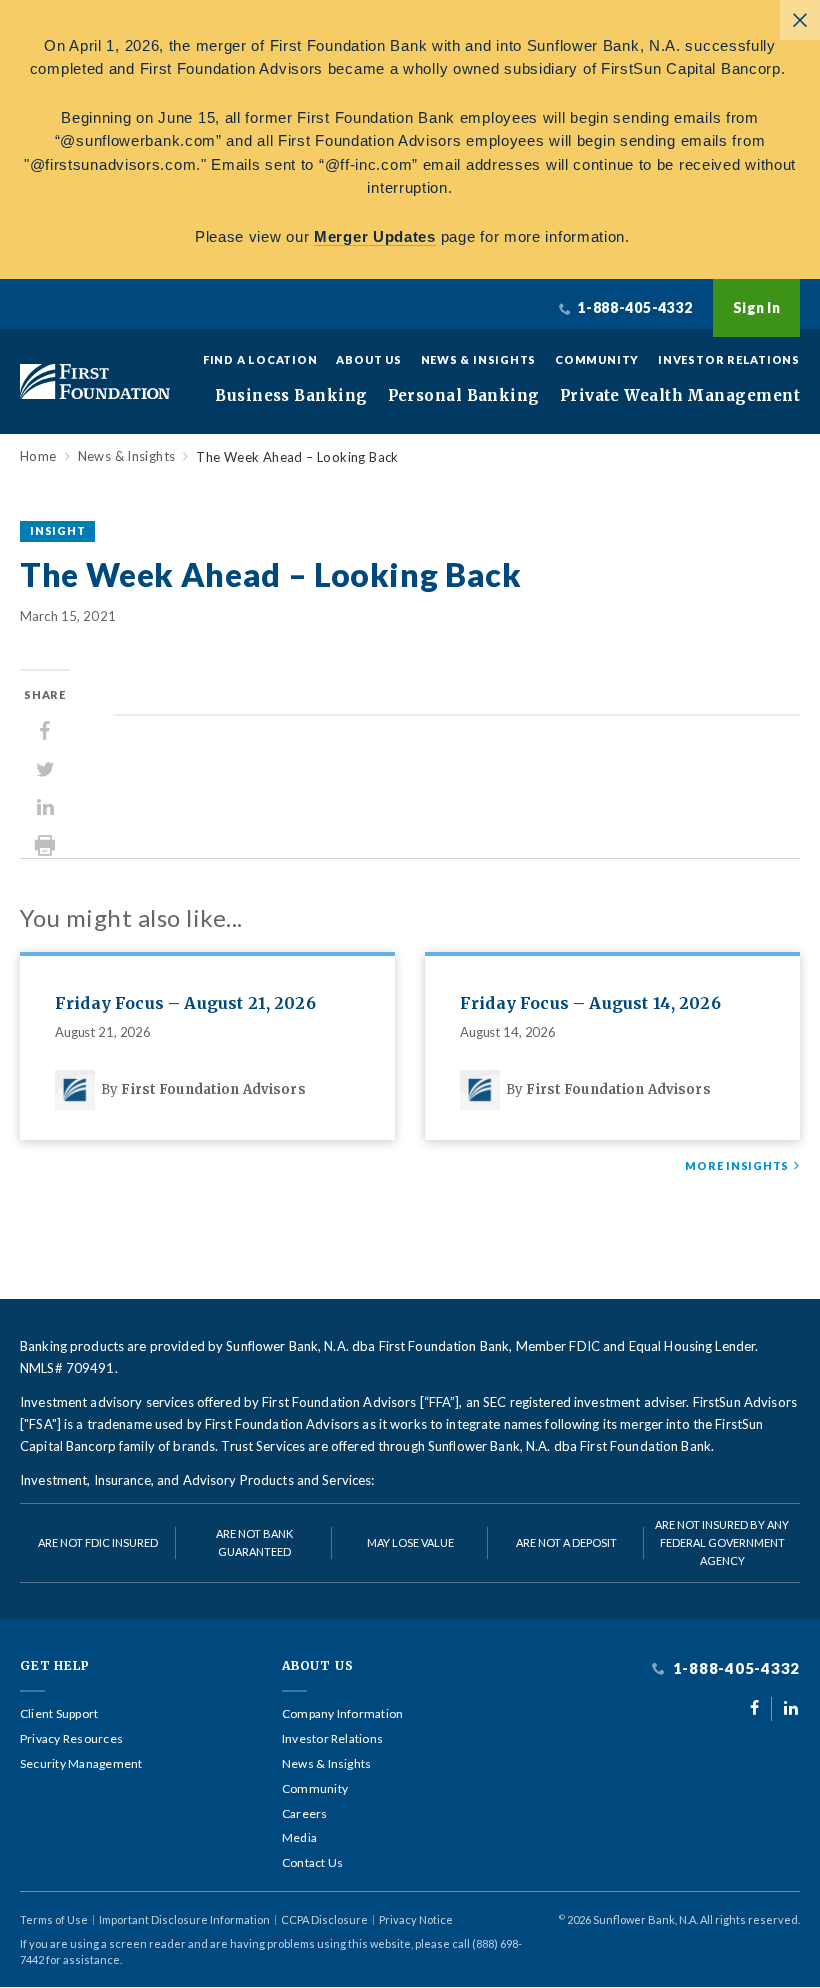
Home (38, 456)
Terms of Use (54, 1919)
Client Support (59, 1714)
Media (299, 1838)
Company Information (343, 1714)
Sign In (756, 307)
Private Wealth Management (680, 396)
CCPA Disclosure (324, 1919)
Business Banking (291, 396)
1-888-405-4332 (734, 1668)
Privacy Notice (416, 1919)
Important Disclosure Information (184, 1919)
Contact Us (312, 1863)
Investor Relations (729, 359)
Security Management (81, 1764)
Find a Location (260, 359)
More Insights (737, 1166)
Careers (305, 1814)
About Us (368, 359)
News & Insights (479, 359)
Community (597, 359)
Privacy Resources (71, 1739)
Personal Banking (464, 396)
